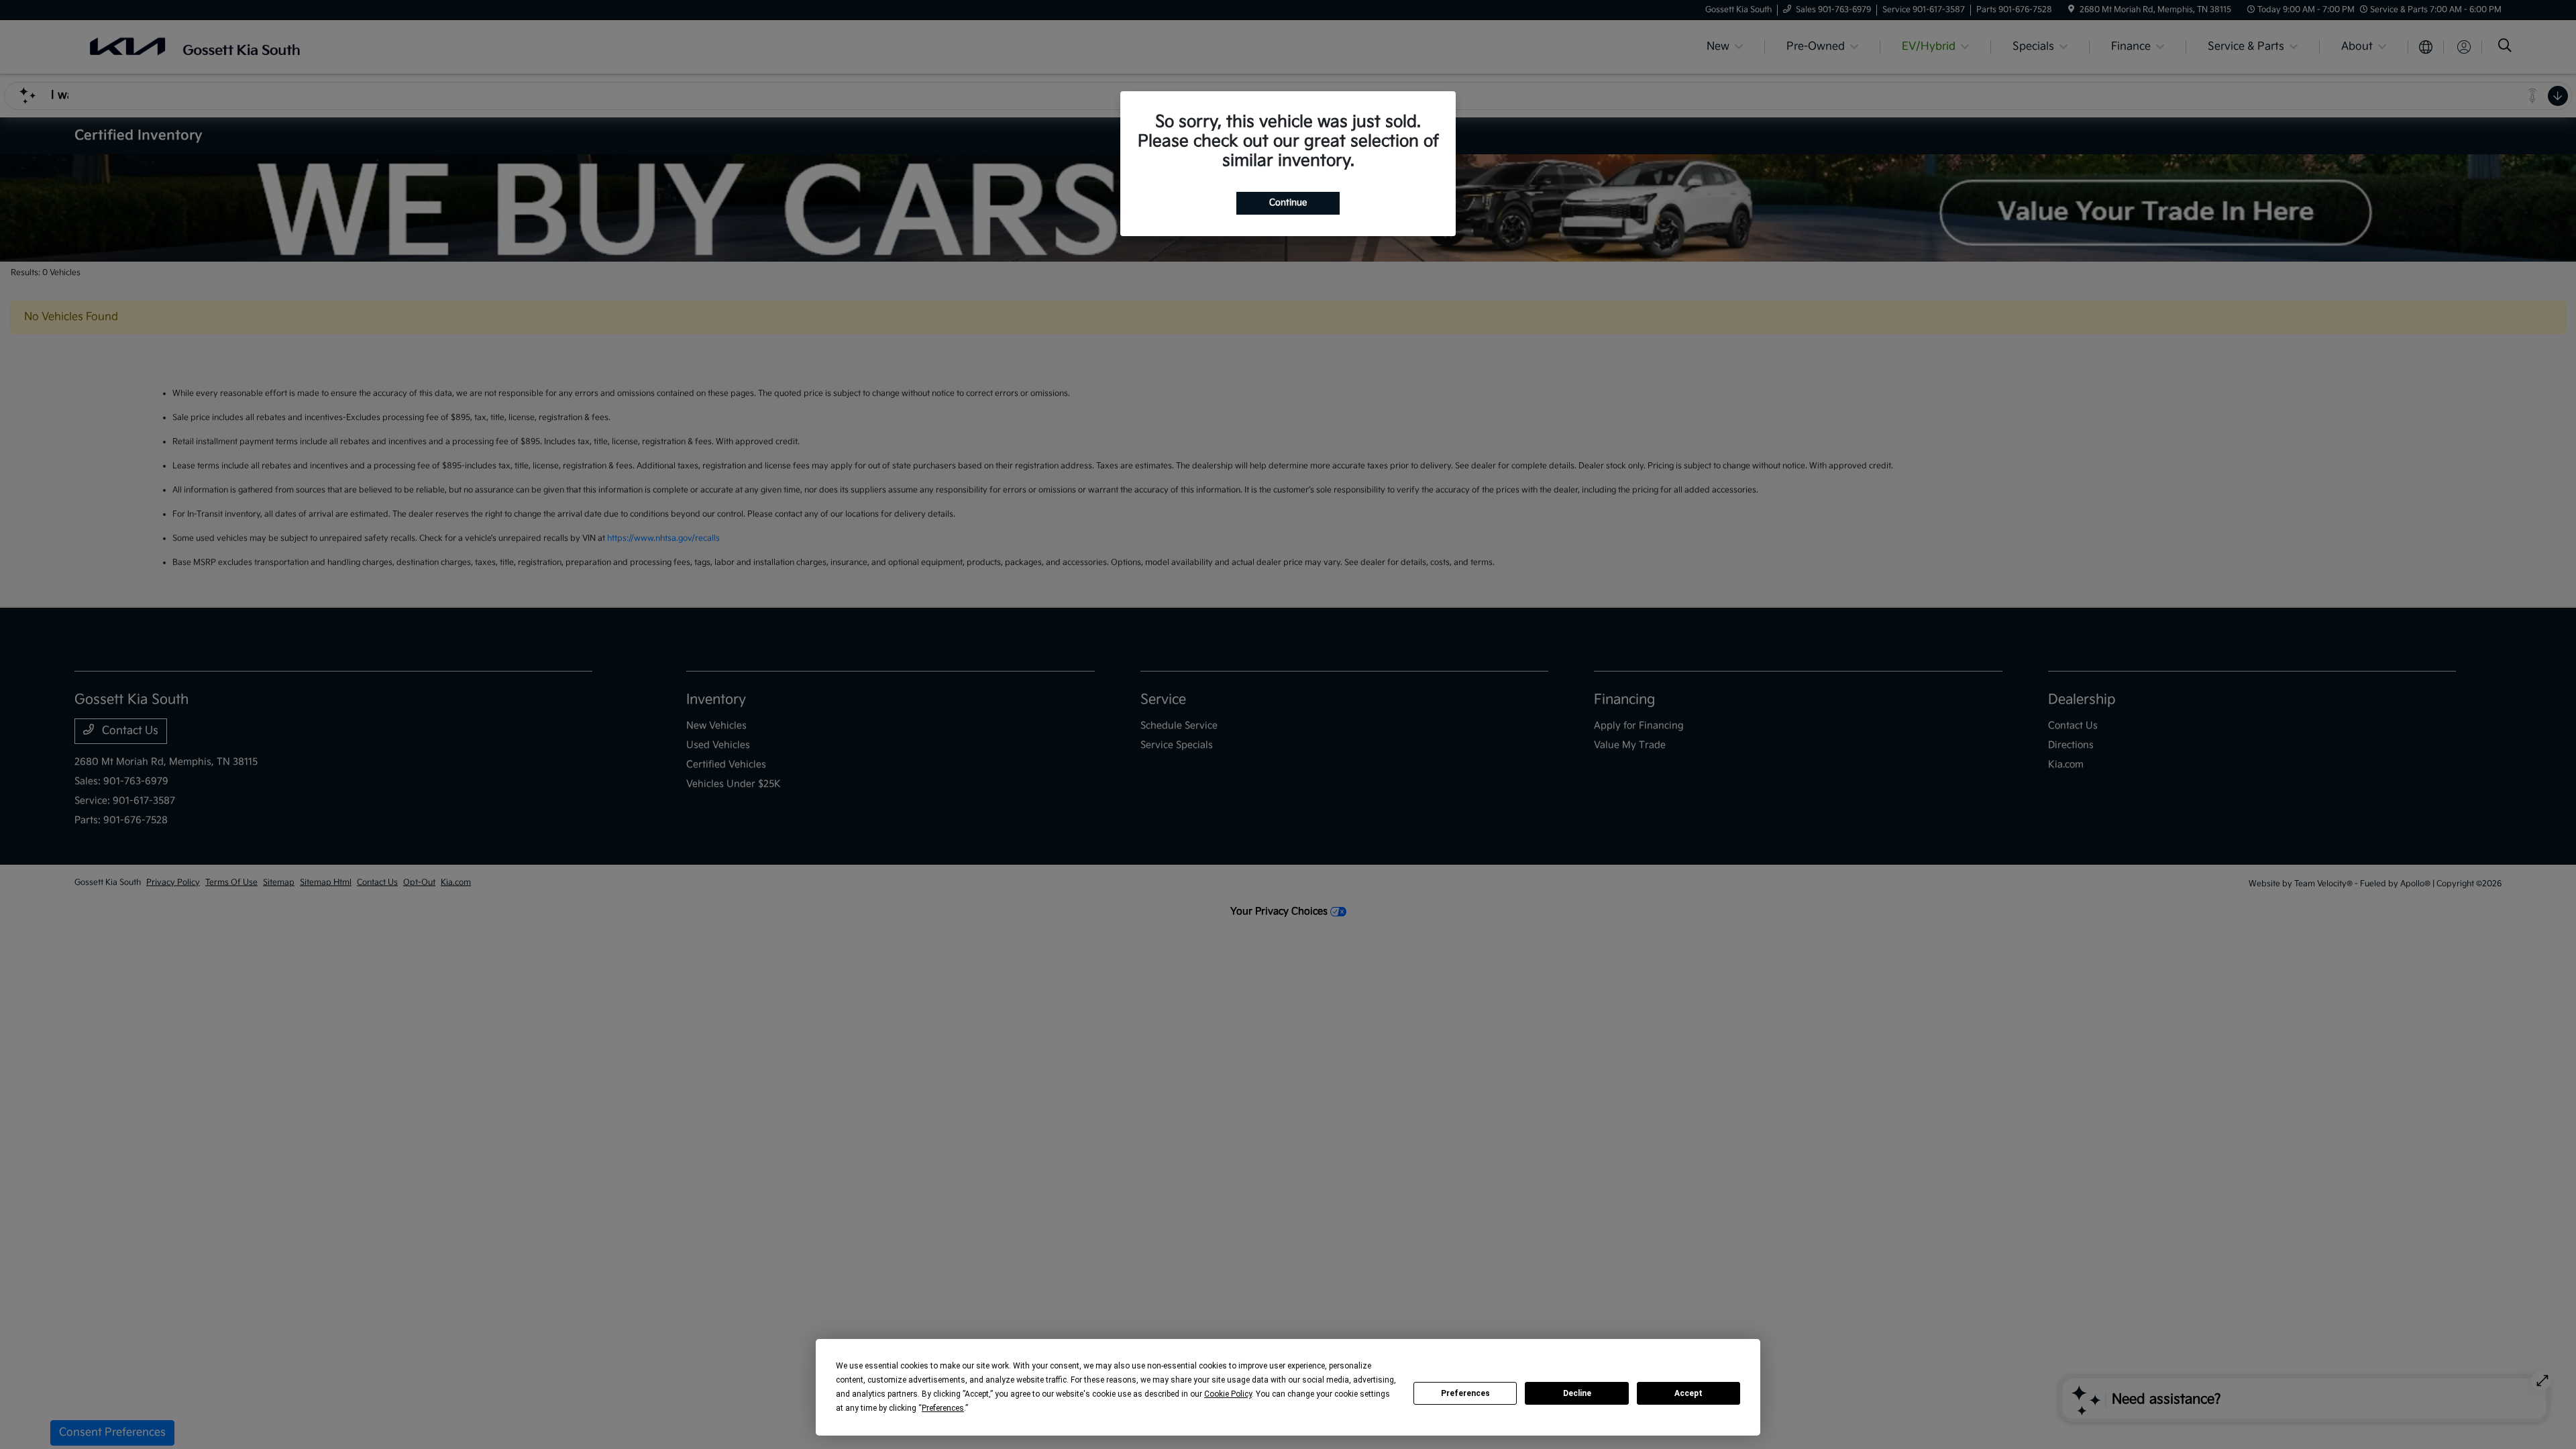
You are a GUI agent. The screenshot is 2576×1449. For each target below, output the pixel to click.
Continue (1288, 203)
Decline (1577, 1393)
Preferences (1465, 1393)
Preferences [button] (943, 1408)
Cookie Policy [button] (1228, 1394)
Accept (1688, 1393)
